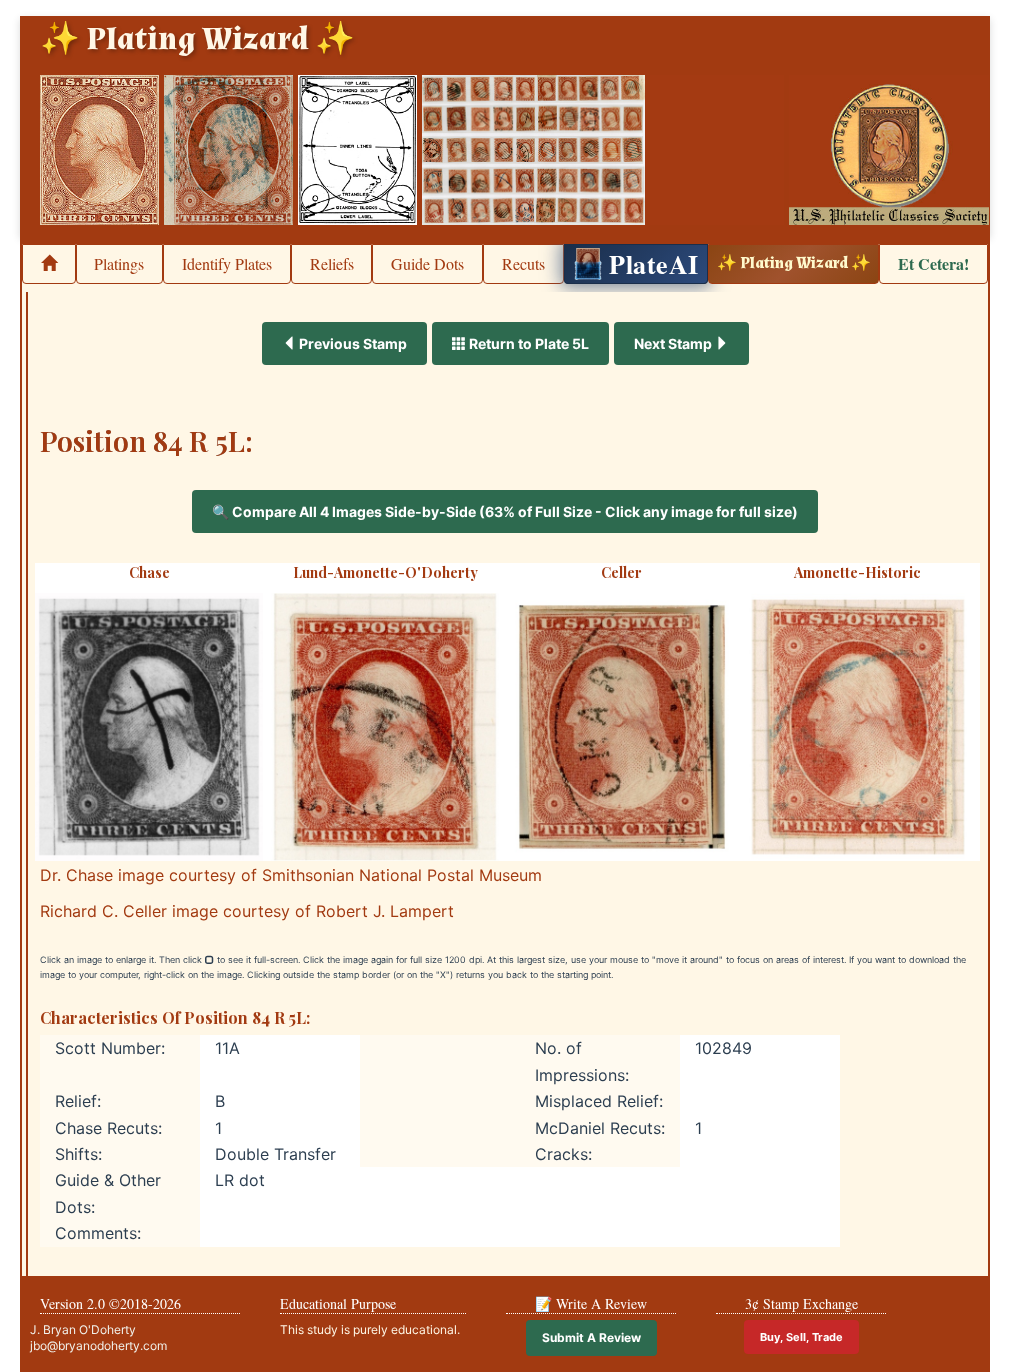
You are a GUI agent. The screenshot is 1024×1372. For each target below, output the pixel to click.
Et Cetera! (933, 263)
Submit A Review (591, 1337)
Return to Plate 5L (527, 343)
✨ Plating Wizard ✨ (794, 263)
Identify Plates (227, 263)
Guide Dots (427, 263)
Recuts (523, 263)
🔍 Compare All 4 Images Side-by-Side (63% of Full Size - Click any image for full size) (505, 511)
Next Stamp (674, 343)
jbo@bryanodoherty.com (98, 1345)
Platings (119, 263)
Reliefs (332, 263)
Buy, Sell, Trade (801, 1337)
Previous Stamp (351, 343)
